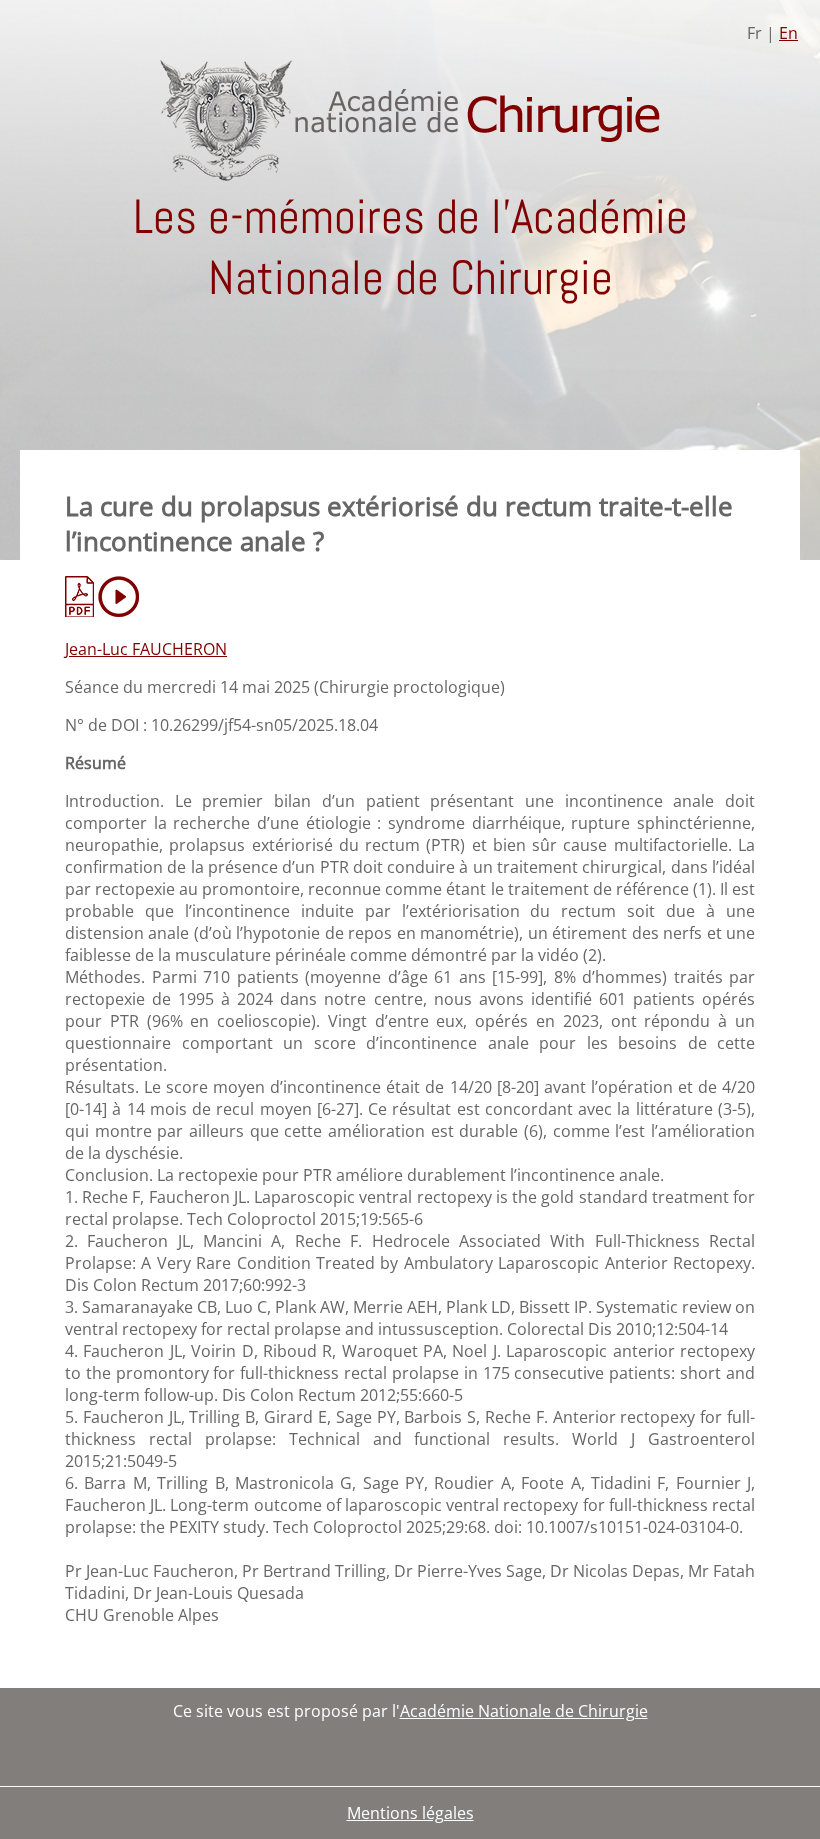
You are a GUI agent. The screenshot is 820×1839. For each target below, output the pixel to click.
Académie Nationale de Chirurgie (524, 1711)
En (788, 33)
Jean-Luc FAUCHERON (146, 649)
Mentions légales (410, 1813)
